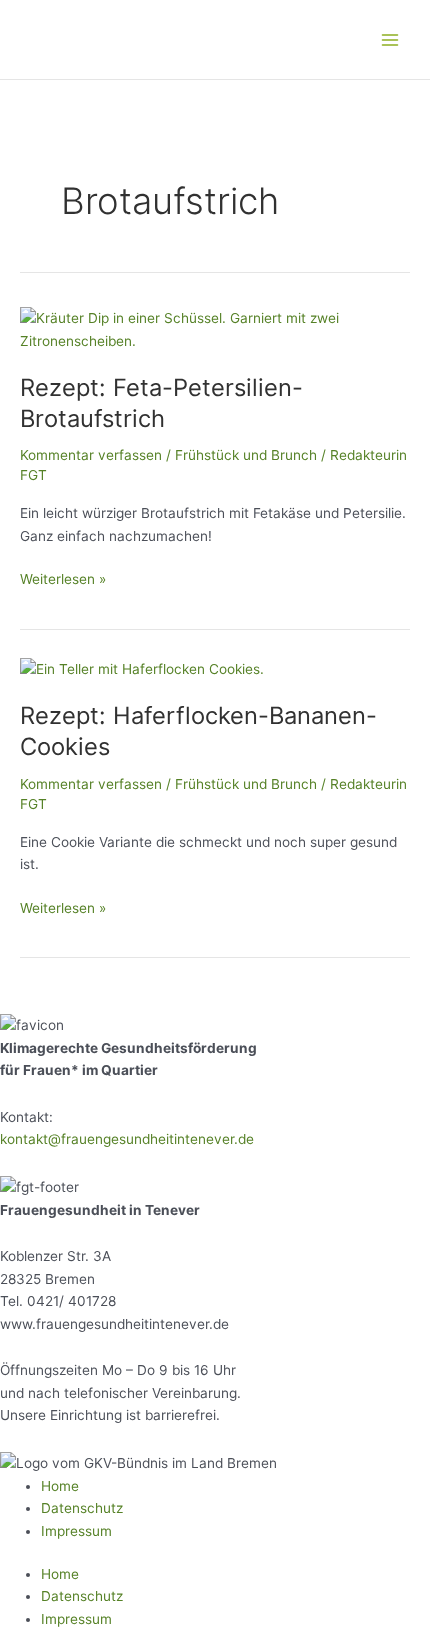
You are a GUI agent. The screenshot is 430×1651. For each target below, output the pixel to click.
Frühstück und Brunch (246, 455)
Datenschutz (82, 1508)
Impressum (76, 1531)
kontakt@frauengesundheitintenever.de (127, 1139)
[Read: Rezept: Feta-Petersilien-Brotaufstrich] (215, 328)
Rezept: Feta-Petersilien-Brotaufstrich (161, 403)
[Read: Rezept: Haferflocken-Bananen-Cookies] (142, 668)
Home (60, 1486)
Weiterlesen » (63, 577)
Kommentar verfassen (91, 455)
